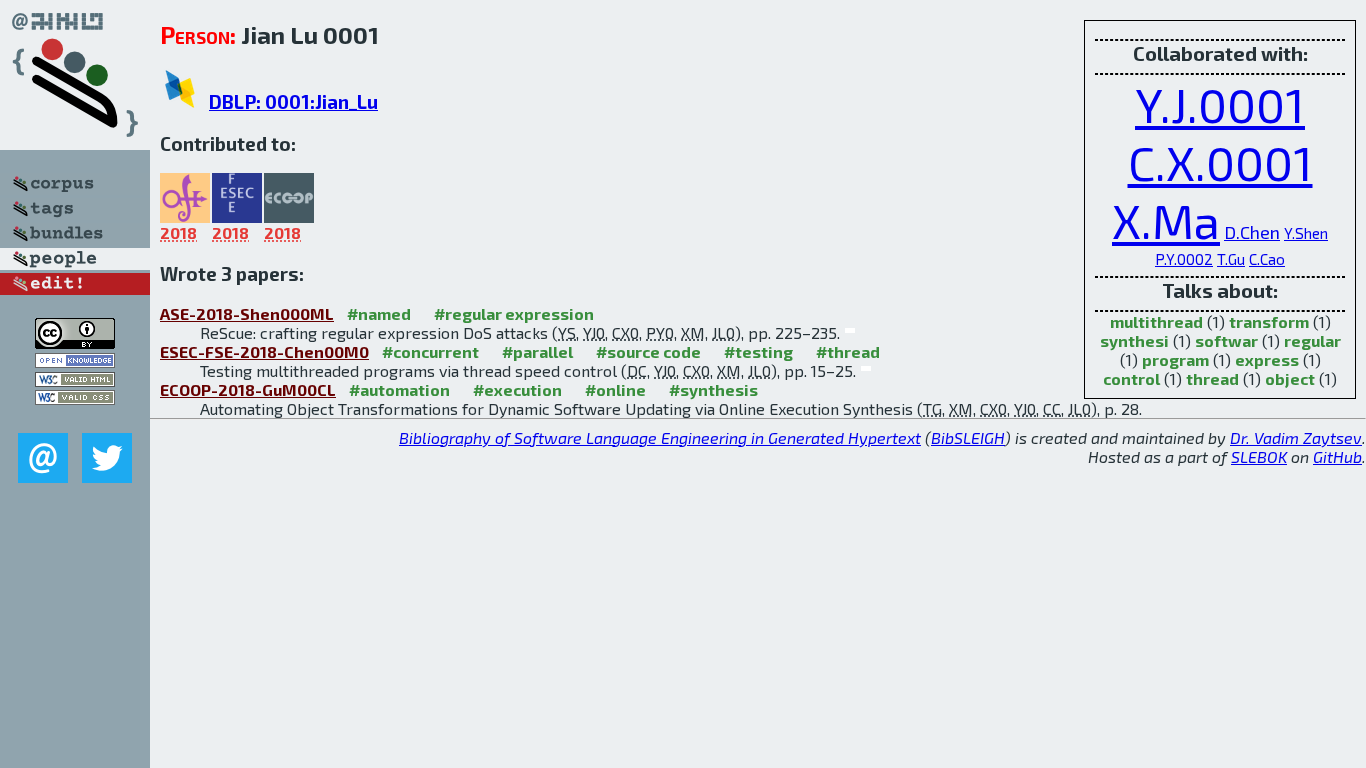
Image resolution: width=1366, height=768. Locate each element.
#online (615, 389)
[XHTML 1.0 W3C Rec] (75, 380)
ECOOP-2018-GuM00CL (248, 389)
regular (1312, 340)
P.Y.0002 (1184, 259)
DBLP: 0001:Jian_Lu (293, 101)
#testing (758, 351)
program (1175, 359)
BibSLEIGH (968, 437)
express (1267, 359)
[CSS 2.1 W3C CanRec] (75, 418)
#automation (399, 389)
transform (1269, 321)
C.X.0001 (1220, 162)
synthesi (1134, 340)
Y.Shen (1306, 233)
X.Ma (1166, 220)
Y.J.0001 (1220, 104)
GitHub (1337, 456)
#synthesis (713, 389)
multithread (1156, 321)
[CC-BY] (75, 342)
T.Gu (1231, 259)
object (1290, 378)
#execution (517, 389)
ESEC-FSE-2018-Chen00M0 (264, 351)
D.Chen (1252, 232)
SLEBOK (1259, 456)
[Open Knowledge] (75, 361)
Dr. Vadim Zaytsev (1296, 437)
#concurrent (430, 351)
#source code (648, 351)
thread (1212, 378)
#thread (848, 351)
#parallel (537, 351)
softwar (1226, 340)
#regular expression (514, 313)
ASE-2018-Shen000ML (247, 313)
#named (379, 313)
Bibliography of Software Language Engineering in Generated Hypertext (660, 437)
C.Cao (1267, 259)
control (1131, 378)
